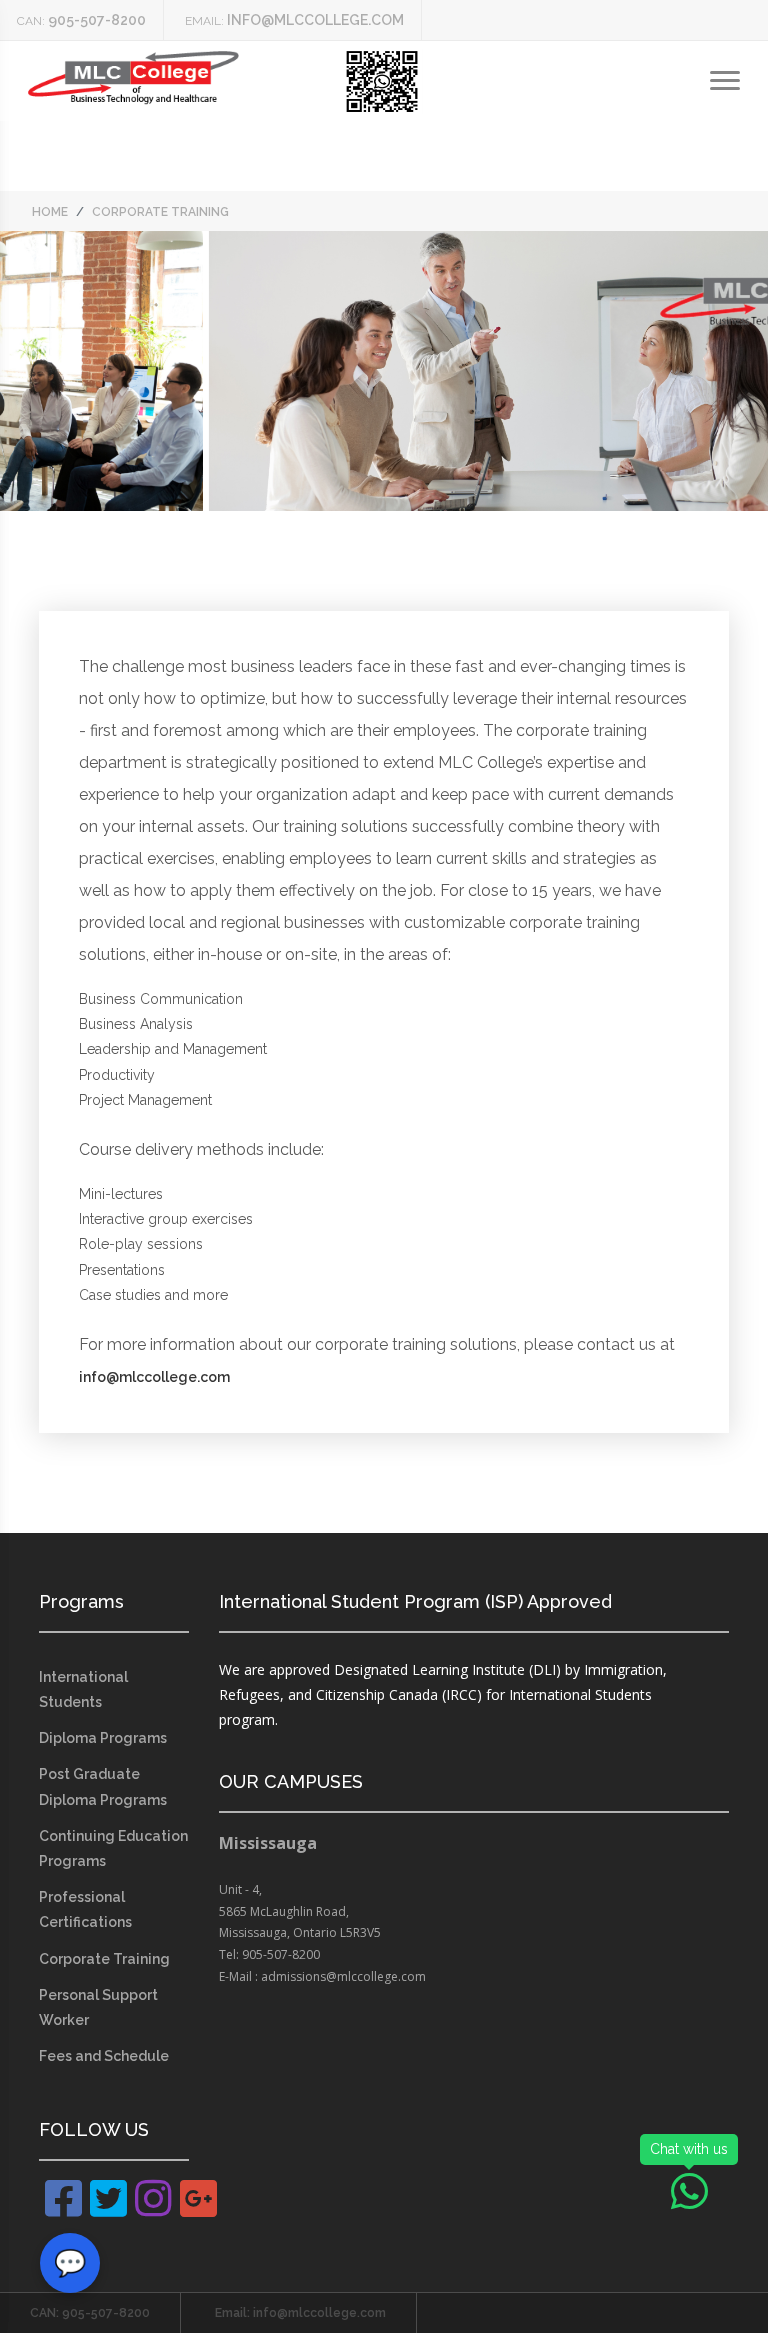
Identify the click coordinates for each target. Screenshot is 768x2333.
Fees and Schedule (104, 2056)
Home (50, 212)
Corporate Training (104, 1959)
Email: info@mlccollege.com (300, 2313)
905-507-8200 (97, 20)
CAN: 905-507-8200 (90, 2313)
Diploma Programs (103, 1738)
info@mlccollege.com (315, 20)
